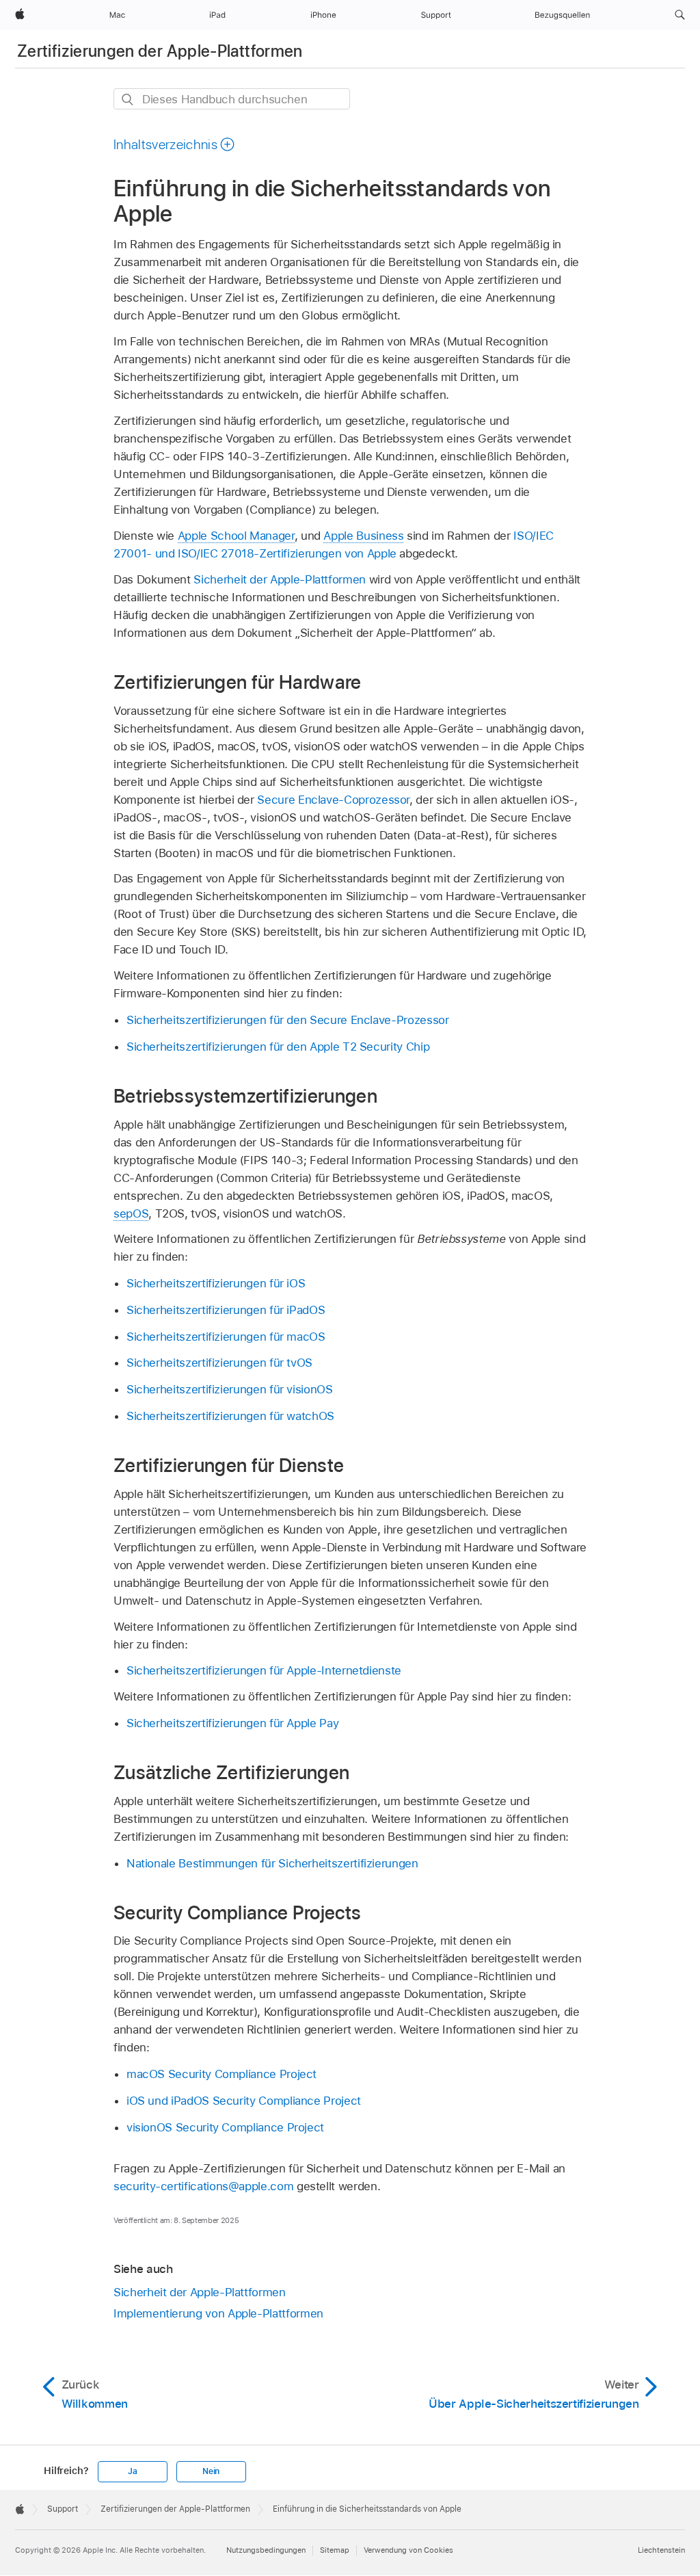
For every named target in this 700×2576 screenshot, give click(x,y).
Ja (133, 2471)
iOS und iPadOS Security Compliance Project (244, 2101)
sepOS (131, 1213)
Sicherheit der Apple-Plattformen (280, 579)
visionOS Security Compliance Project (225, 2127)
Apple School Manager (236, 536)
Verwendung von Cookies (408, 2550)
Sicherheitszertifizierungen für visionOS (230, 1389)
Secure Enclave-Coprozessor (333, 800)
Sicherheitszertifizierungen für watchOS (230, 1416)
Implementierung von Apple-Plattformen (218, 2313)
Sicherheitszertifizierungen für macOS (226, 1337)
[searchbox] (232, 99)
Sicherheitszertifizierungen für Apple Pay (232, 1723)
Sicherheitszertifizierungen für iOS (216, 1283)
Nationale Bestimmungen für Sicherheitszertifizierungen (272, 1863)
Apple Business (363, 536)
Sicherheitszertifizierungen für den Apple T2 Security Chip (278, 1047)
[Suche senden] (128, 100)
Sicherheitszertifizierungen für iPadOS (226, 1310)
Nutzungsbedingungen (266, 2550)
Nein (211, 2471)
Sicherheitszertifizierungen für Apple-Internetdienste (264, 1670)
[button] (680, 15)
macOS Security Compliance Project (221, 2074)
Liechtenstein (661, 2550)
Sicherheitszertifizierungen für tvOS (219, 1363)
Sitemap (335, 2550)
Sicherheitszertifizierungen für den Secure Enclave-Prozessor (288, 1020)
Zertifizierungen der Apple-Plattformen (160, 51)
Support (63, 2509)
